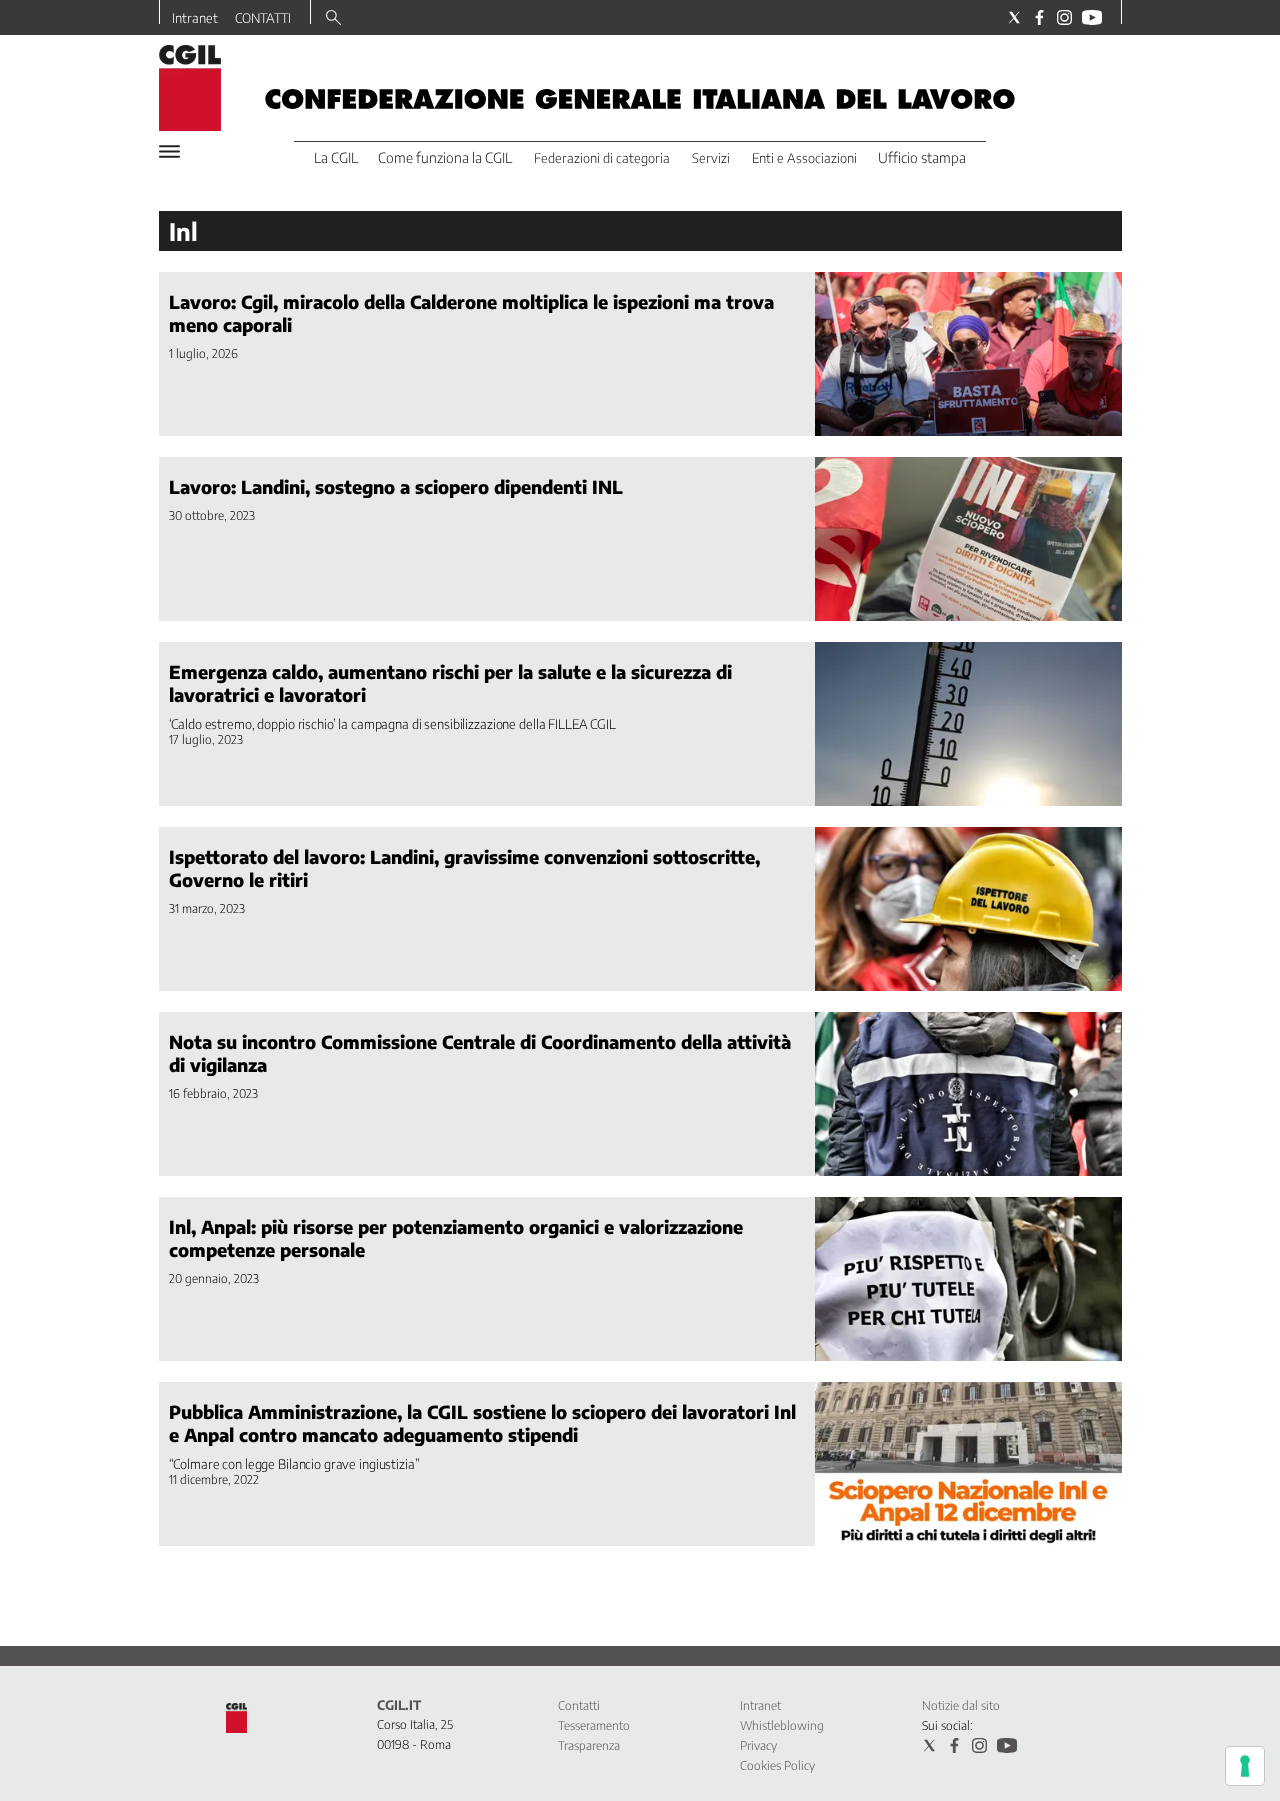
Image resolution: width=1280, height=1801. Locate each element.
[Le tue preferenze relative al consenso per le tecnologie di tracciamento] (1245, 1766)
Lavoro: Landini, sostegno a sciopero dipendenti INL (396, 486)
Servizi (711, 158)
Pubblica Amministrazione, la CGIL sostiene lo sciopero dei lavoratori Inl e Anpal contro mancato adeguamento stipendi (482, 1423)
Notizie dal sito (961, 1705)
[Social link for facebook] (1039, 17)
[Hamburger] (169, 151)
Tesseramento (594, 1725)
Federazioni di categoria (602, 158)
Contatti (579, 1705)
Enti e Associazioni (804, 158)
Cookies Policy (777, 1765)
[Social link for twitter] (1014, 17)
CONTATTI (263, 18)
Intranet (195, 18)
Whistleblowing (782, 1725)
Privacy (758, 1745)
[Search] (333, 19)
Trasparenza (589, 1745)
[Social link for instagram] (1064, 17)
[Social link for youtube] (1092, 17)
